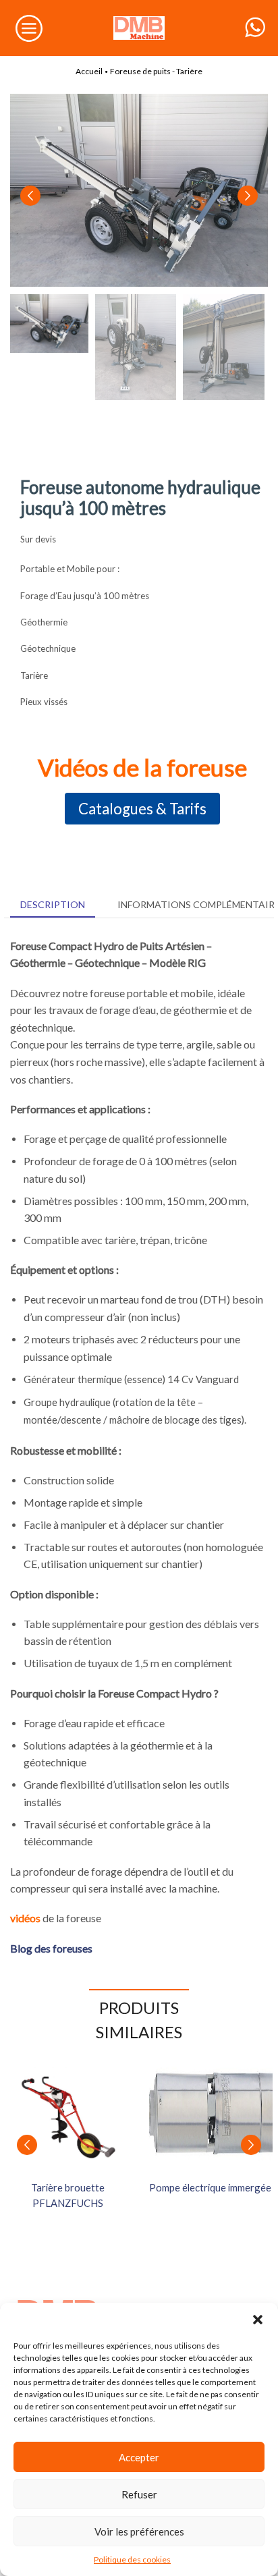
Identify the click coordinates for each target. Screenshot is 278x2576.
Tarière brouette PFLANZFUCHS (68, 2195)
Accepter (139, 2457)
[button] (258, 2320)
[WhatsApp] (255, 28)
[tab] (53, 905)
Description (53, 904)
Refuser (139, 2494)
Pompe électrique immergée (210, 2187)
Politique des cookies (132, 2559)
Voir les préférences (139, 2531)
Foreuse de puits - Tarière (156, 71)
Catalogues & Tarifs (142, 809)
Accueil (89, 71)
